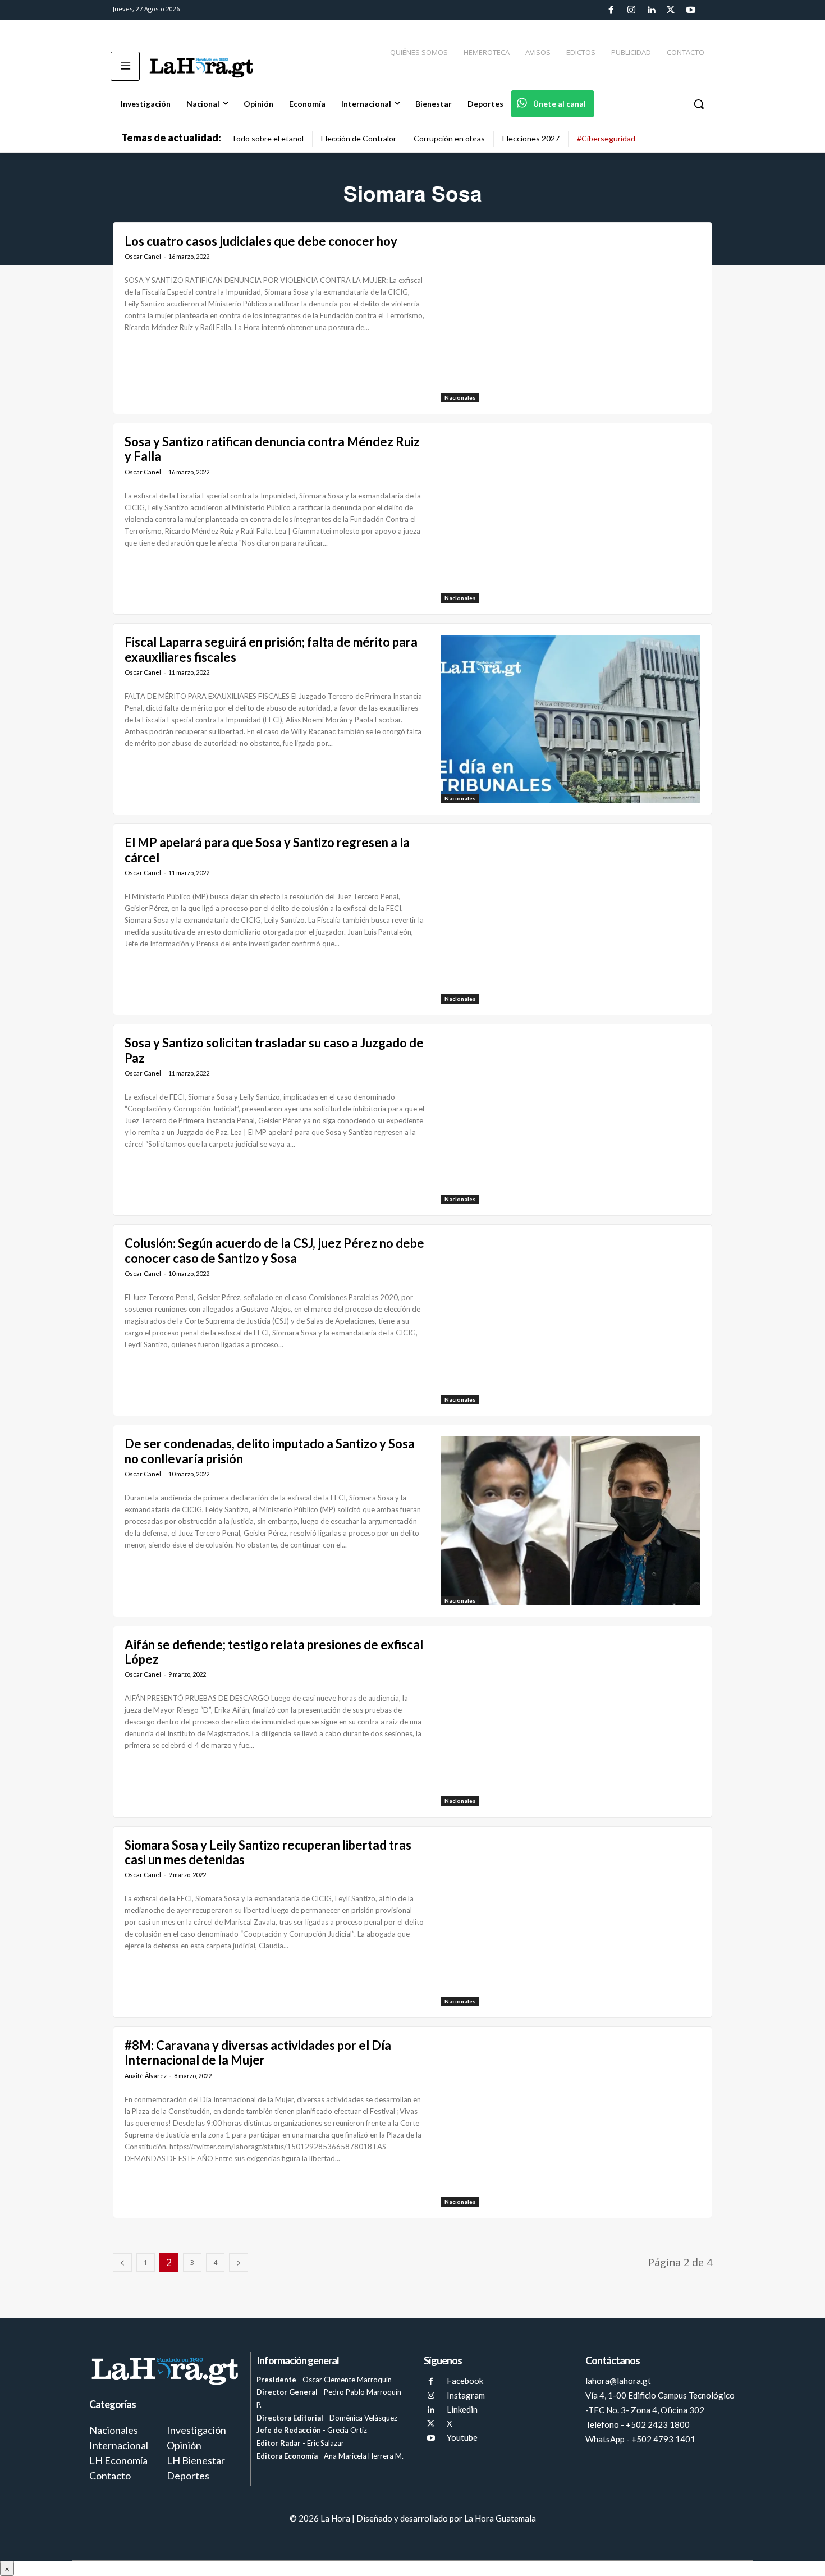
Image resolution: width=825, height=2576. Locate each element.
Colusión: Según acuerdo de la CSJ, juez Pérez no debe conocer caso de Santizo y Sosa (274, 1250)
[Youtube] (691, 10)
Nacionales (460, 397)
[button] (699, 104)
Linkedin (462, 2409)
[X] (431, 2424)
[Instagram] (631, 10)
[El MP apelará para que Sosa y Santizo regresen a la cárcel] (571, 919)
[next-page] (239, 2262)
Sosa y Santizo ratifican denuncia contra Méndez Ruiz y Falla (272, 449)
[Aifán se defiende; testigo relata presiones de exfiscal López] (571, 1722)
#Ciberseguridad (606, 138)
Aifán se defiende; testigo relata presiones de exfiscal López (274, 1652)
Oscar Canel (143, 256)
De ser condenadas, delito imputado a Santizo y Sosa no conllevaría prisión (270, 1451)
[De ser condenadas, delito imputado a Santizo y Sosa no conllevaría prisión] (571, 1521)
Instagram (466, 2395)
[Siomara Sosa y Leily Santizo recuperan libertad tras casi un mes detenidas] (571, 1922)
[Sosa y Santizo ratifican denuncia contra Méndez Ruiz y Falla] (571, 519)
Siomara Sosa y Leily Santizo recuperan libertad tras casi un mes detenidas (268, 1852)
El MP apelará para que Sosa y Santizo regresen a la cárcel (267, 850)
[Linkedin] (651, 10)
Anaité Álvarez (146, 2076)
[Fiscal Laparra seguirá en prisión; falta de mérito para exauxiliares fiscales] (571, 719)
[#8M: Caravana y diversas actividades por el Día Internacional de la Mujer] (571, 2122)
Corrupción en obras (449, 138)
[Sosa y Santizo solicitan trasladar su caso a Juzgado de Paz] (571, 1120)
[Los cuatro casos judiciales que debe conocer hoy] (571, 318)
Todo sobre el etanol (267, 138)
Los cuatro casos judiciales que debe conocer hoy (261, 241)
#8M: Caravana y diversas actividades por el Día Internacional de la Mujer (258, 2053)
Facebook (465, 2381)
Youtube (462, 2437)
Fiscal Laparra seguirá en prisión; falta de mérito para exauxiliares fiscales (271, 649)
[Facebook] (611, 10)
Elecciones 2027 (531, 138)
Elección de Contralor (359, 138)
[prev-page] (122, 2262)
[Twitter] (671, 10)
